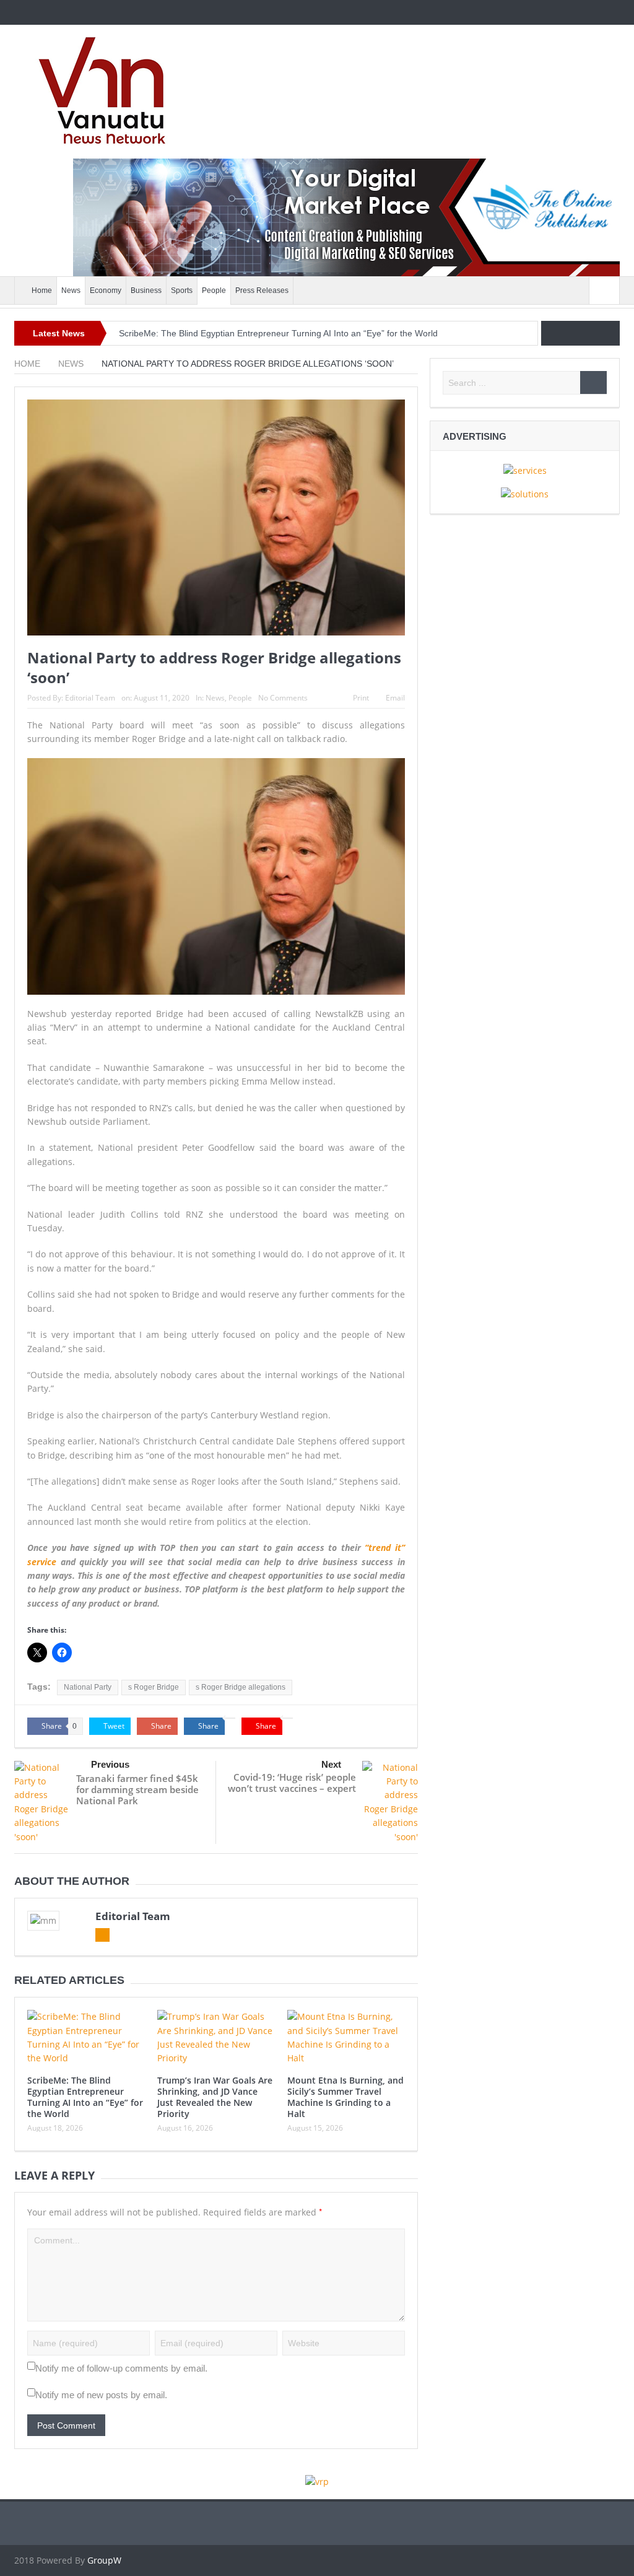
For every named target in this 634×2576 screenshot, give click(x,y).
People (214, 290)
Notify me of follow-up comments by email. (121, 2368)
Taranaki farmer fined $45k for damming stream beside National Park (137, 1789)
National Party (88, 1687)
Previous (110, 1764)
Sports (182, 290)
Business (146, 290)
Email (395, 698)
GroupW (104, 2560)
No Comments (283, 698)
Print (361, 698)
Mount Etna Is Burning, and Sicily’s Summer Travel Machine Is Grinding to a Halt (345, 2097)
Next (331, 1764)
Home (42, 290)
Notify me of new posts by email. (101, 2395)
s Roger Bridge (154, 1687)
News (71, 290)
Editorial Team (90, 698)
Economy (106, 290)
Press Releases (262, 290)
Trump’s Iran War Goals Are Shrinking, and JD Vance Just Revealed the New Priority (215, 2097)
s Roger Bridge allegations (241, 1687)
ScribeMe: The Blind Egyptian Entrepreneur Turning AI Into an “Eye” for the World (278, 333)
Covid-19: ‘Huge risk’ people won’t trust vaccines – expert (292, 1783)
